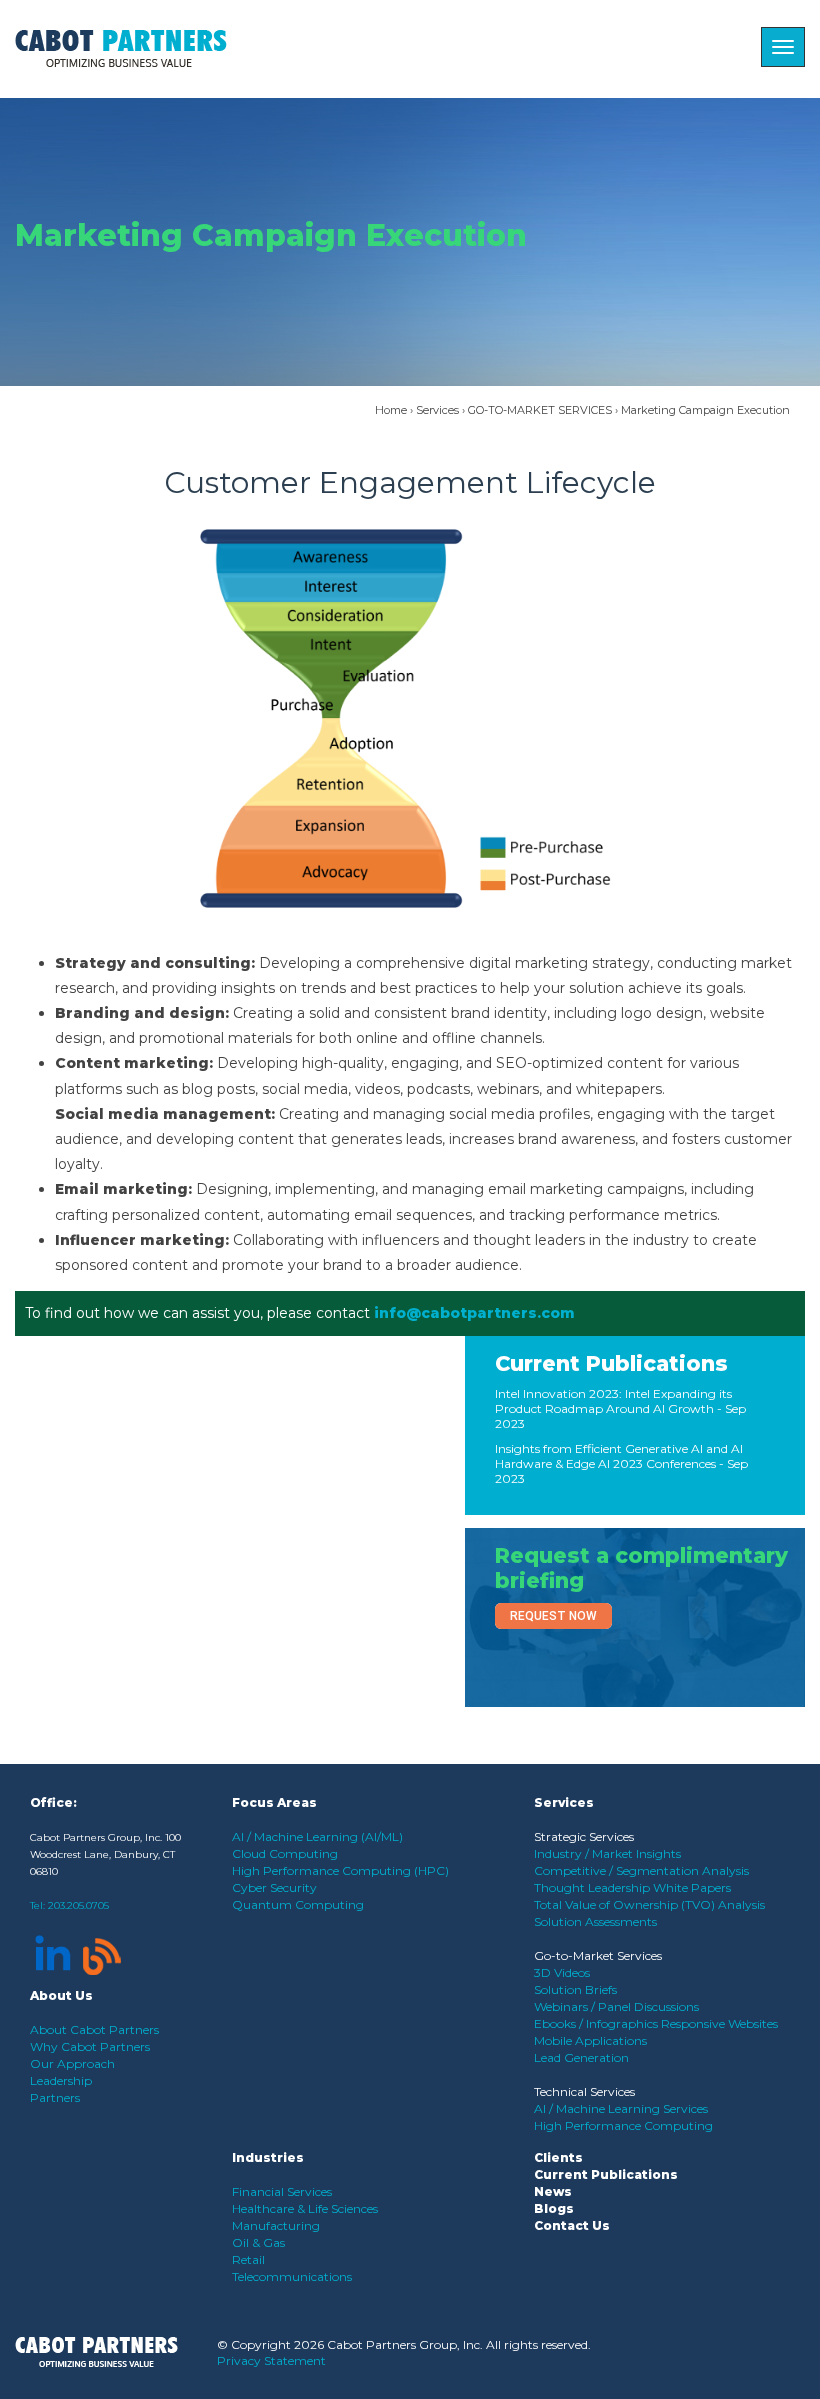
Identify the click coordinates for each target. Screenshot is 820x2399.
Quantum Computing (298, 1904)
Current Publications (611, 1363)
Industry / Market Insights (607, 1853)
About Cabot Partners (94, 2029)
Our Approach (72, 2063)
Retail (248, 2259)
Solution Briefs (575, 1989)
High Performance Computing (623, 2125)
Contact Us (572, 2225)
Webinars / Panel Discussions (616, 2006)
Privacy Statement (271, 2360)
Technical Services (584, 2091)
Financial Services (282, 2191)
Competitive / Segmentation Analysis (641, 1870)
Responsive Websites (719, 2023)
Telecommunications (292, 2276)
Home (391, 410)
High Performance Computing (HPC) (340, 1870)
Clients (558, 2157)
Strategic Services (584, 1836)
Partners (55, 2097)
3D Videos (562, 1972)
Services (437, 410)
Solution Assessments (595, 1921)
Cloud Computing (285, 1853)
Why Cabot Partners (90, 2046)
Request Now (553, 1616)
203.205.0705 (78, 1905)
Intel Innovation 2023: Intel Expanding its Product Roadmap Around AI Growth (613, 1401)
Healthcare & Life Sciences (305, 2208)
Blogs (554, 2208)
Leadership (61, 2080)
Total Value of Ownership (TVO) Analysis (649, 1904)
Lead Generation (581, 2057)
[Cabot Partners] (121, 48)
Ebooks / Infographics (597, 2023)
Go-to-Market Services (598, 1955)
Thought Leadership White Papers (632, 1887)
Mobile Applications (590, 2040)
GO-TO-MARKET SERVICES (540, 410)
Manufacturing (276, 2225)
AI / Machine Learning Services (621, 2108)
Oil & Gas (258, 2242)
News (553, 2191)
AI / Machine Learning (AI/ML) (317, 1836)
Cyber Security (274, 1887)
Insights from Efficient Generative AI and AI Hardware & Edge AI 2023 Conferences (619, 1456)
